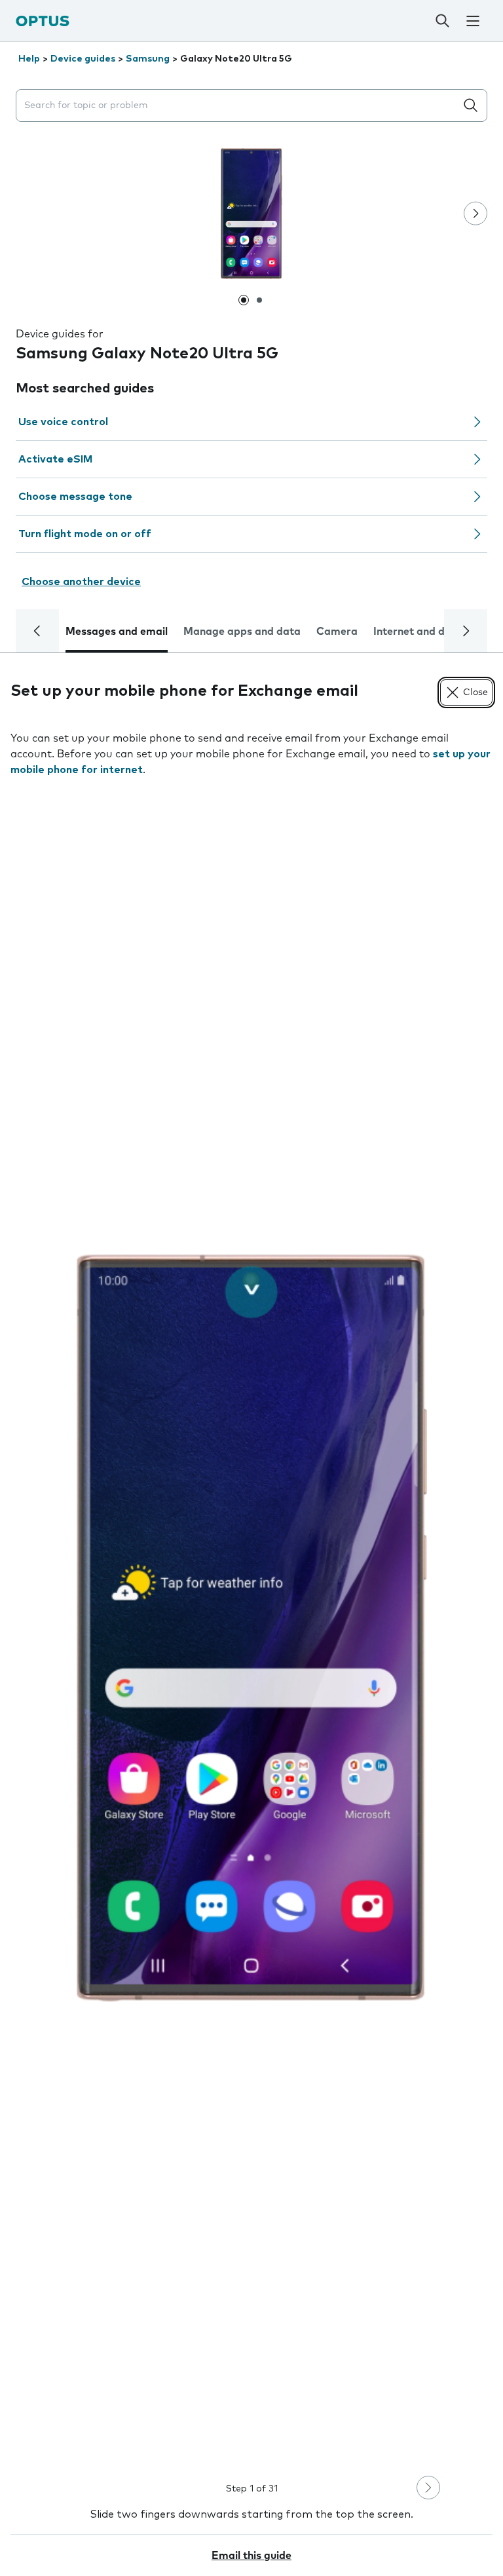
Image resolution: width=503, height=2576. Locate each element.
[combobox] (238, 106)
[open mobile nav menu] (473, 21)
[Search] (442, 21)
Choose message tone (75, 497)
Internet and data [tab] (418, 632)
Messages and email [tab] (117, 632)
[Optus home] (43, 21)
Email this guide (251, 2556)
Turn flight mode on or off (85, 534)
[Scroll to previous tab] (37, 631)
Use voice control (63, 422)
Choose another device (81, 582)
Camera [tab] (337, 632)
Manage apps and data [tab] (242, 632)
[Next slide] (475, 214)
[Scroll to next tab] (466, 631)
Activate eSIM (55, 459)
